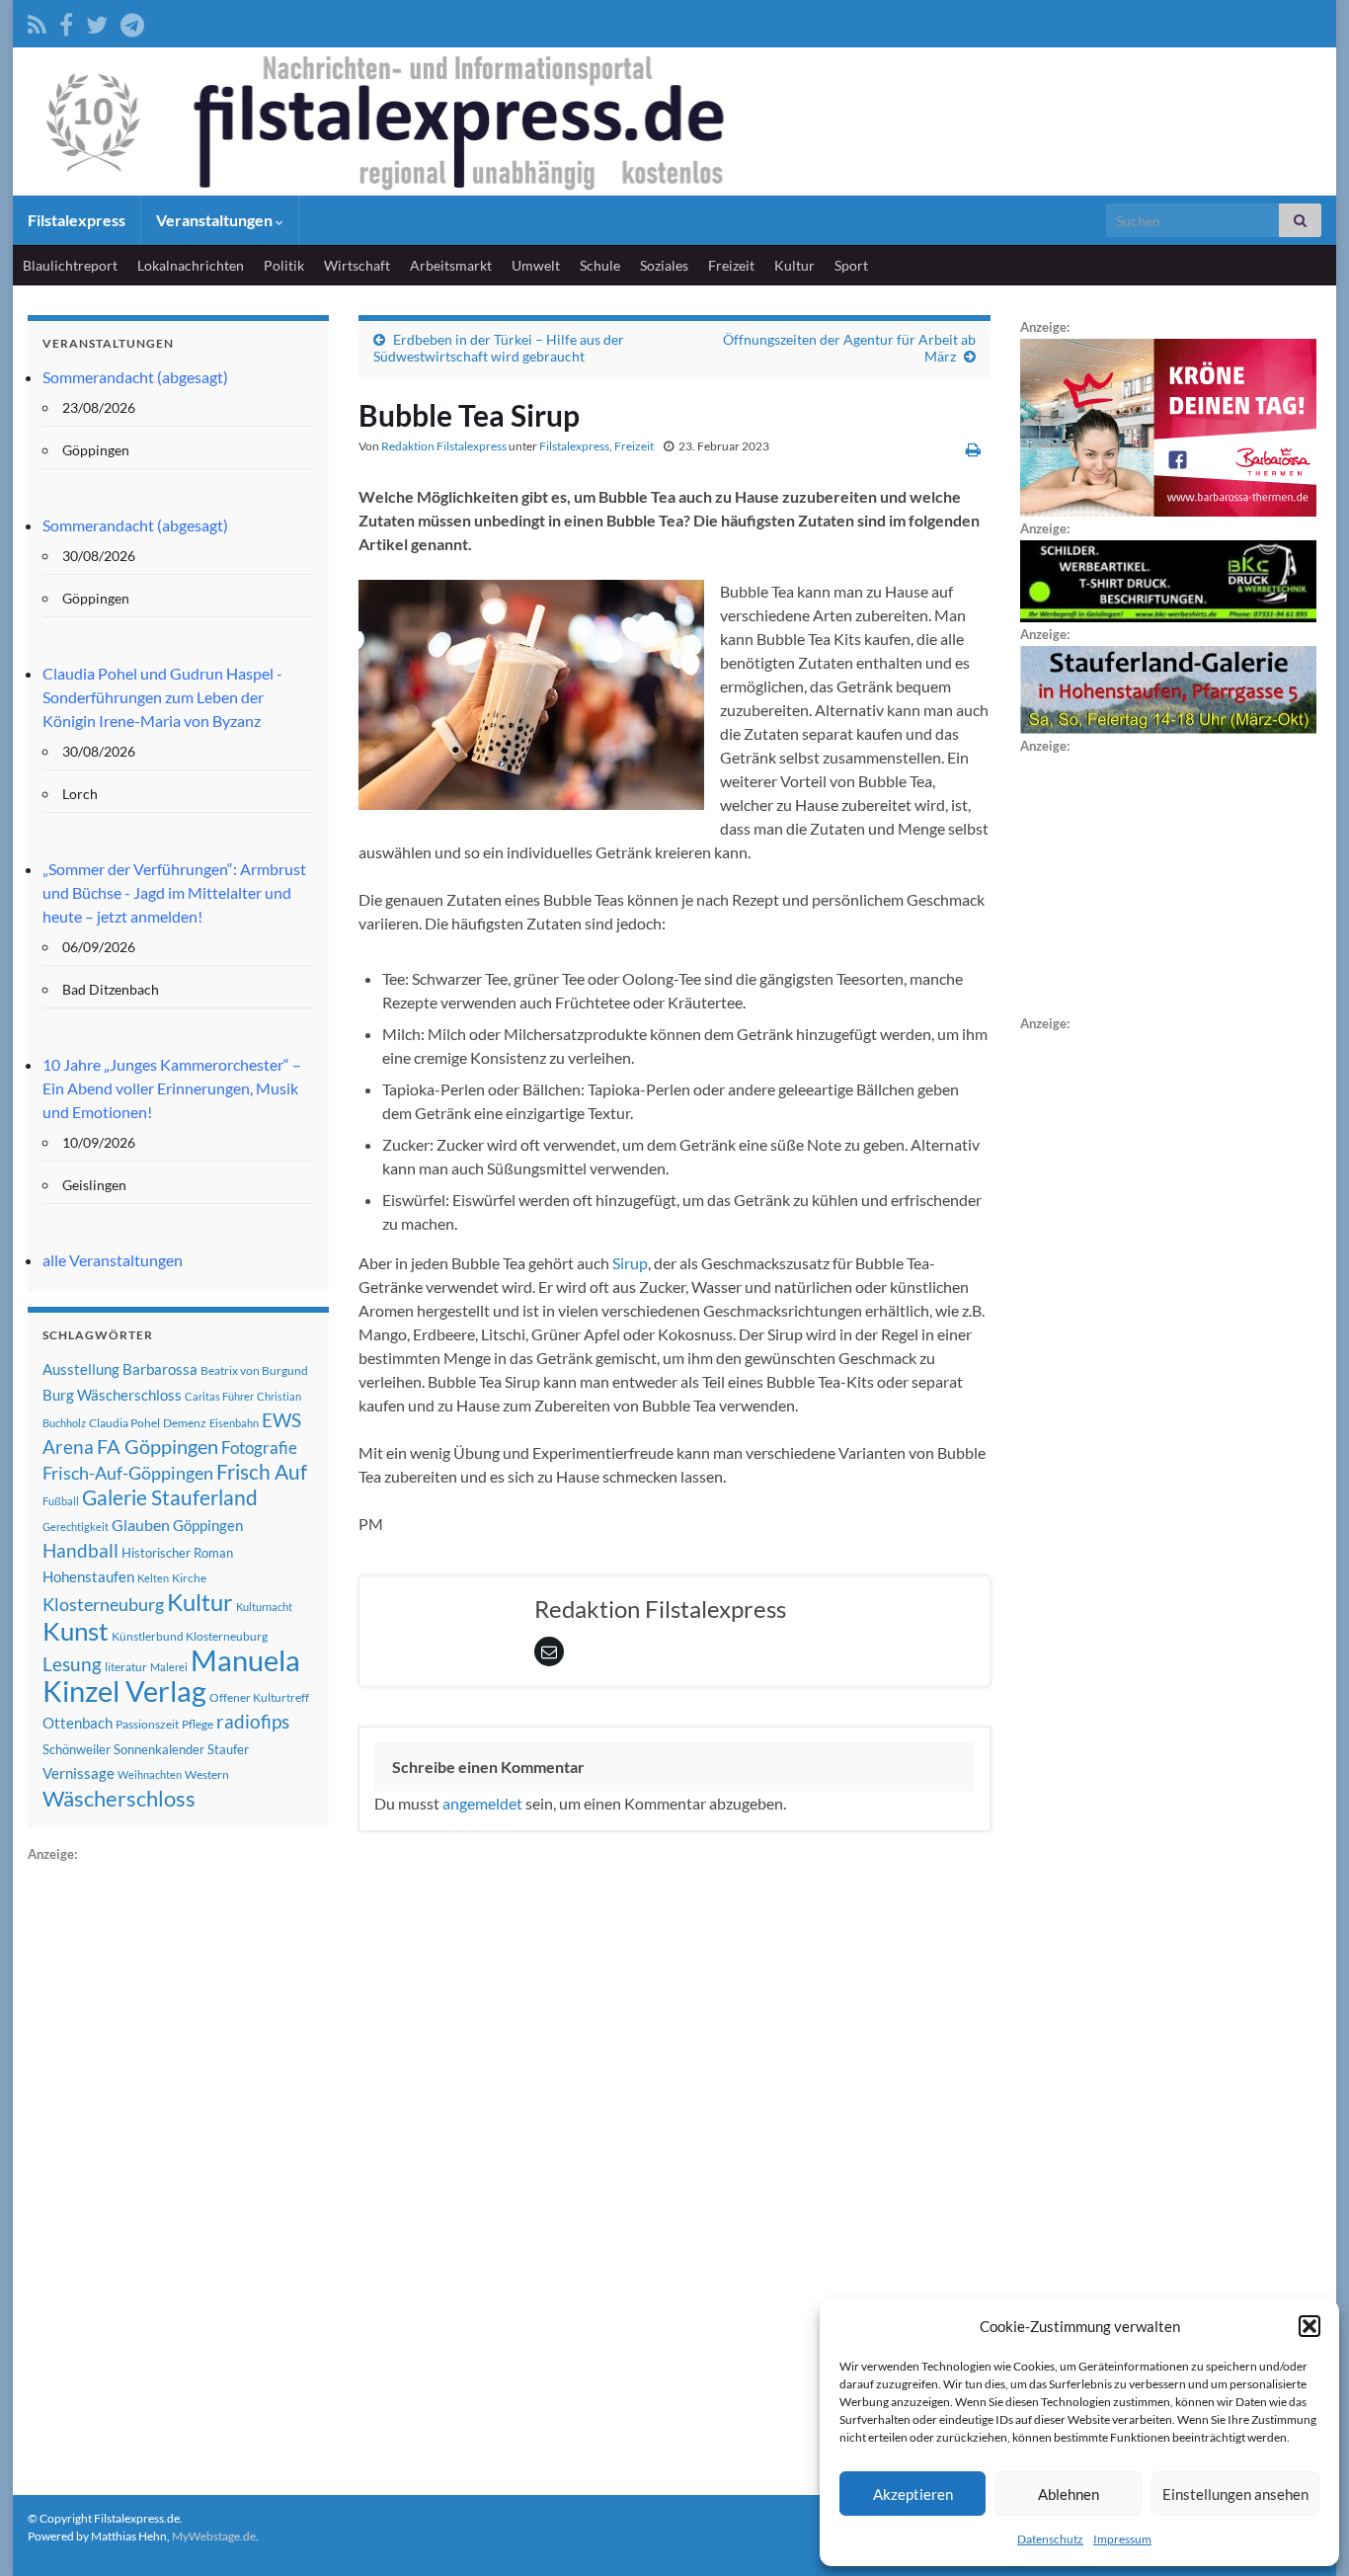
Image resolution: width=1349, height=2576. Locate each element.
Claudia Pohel (124, 1423)
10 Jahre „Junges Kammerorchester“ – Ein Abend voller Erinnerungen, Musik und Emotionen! (172, 1088)
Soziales (664, 265)
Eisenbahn (234, 1423)
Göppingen (208, 1526)
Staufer (228, 1749)
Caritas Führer (219, 1396)
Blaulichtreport (70, 265)
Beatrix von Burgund (254, 1370)
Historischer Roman (177, 1553)
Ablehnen (1069, 2494)
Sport (851, 265)
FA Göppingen (158, 1447)
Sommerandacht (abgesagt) (135, 377)
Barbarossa (160, 1369)
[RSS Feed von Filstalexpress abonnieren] (37, 21)
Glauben (141, 1525)
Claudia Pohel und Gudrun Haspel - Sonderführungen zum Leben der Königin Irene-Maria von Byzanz (162, 697)
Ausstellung (81, 1369)
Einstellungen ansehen (1235, 2494)
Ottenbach (78, 1723)
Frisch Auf (262, 1472)
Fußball (61, 1501)
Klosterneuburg (103, 1604)
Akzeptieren (913, 2494)
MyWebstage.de (214, 2536)
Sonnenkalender (159, 1749)
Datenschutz (1050, 2539)
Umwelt (536, 265)
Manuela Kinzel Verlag (171, 1675)
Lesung (72, 1664)
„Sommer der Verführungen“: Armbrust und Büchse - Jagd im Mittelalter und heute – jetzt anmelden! (174, 892)
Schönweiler (77, 1749)
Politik (284, 265)
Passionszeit (147, 1724)
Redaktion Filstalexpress (444, 446)
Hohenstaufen (88, 1576)
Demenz (185, 1423)
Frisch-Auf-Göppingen (128, 1473)
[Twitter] (97, 21)
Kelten (153, 1578)
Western (207, 1774)
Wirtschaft (357, 265)
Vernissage (79, 1773)
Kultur (794, 265)
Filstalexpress (77, 220)
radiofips (253, 1722)
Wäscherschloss (119, 1799)
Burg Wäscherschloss (112, 1395)
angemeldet (482, 1803)
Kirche (189, 1578)
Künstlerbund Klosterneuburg (190, 1636)
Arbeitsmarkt (451, 265)
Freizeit (731, 265)
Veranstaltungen (216, 220)
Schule (600, 265)
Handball (80, 1551)
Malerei (169, 1667)
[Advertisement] (176, 2162)
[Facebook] (66, 21)
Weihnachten (150, 1774)
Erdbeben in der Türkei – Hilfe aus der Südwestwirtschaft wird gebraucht (499, 348)
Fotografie (259, 1448)
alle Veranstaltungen (113, 1260)
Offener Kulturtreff (259, 1697)
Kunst (76, 1631)
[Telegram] (132, 21)
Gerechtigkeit (76, 1527)
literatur (126, 1667)
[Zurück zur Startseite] (674, 121)
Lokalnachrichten (191, 265)
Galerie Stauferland (170, 1497)
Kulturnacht (264, 1607)
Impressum (1122, 2539)
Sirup (630, 1263)
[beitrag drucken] (973, 449)
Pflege (198, 1724)
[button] (1309, 2326)
